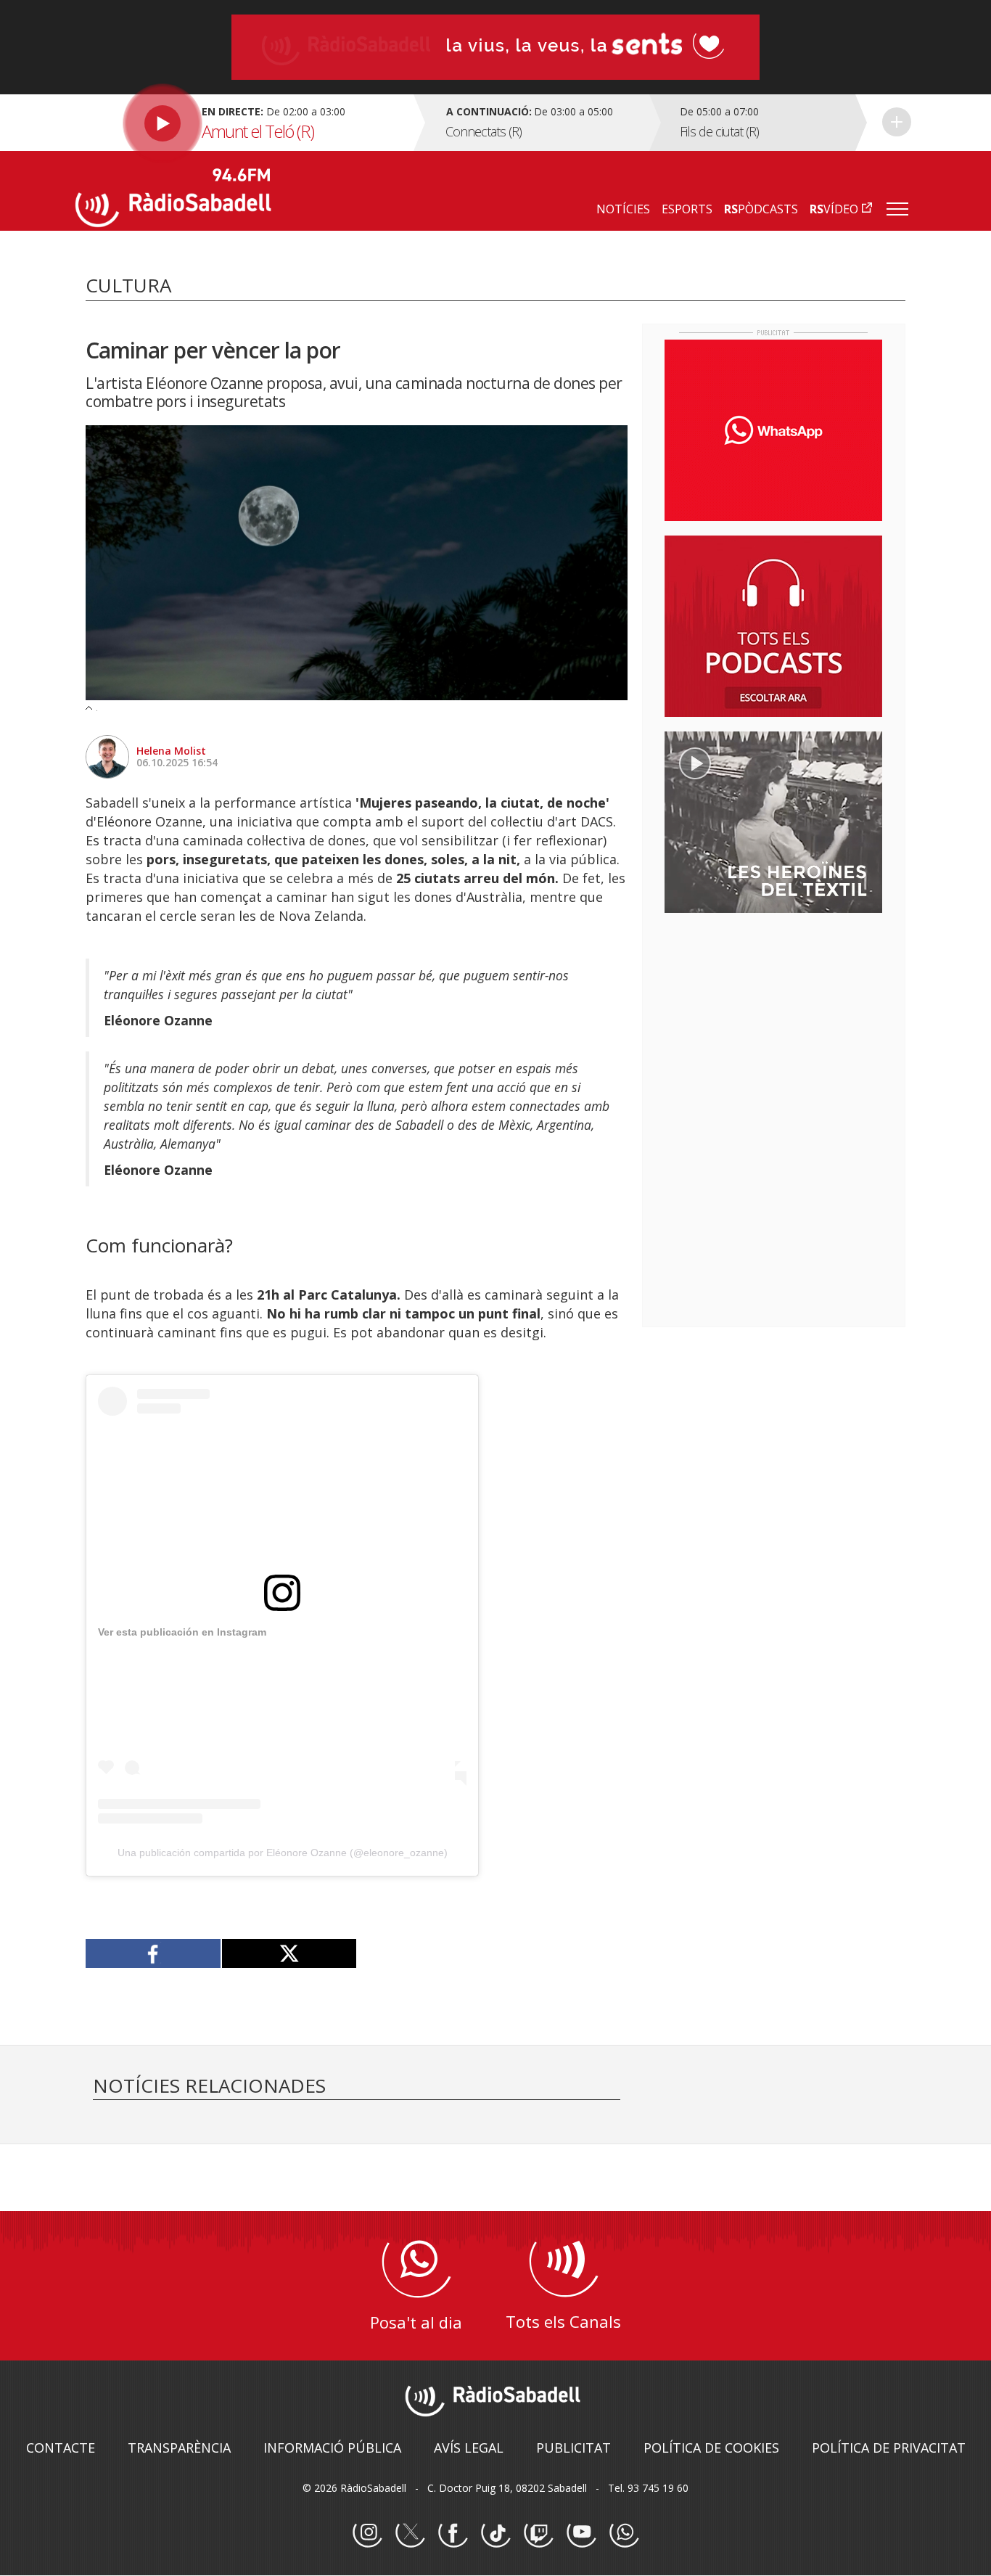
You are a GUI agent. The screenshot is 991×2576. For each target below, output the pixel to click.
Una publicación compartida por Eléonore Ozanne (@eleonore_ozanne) (283, 1853)
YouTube (581, 2533)
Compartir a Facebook (153, 1953)
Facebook (453, 2533)
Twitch (538, 2533)
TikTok (495, 2533)
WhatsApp (624, 2533)
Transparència (179, 2448)
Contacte (61, 2448)
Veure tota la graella (897, 122)
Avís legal (469, 2448)
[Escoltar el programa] (243, 123)
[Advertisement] (773, 1018)
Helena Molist (171, 751)
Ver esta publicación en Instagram (182, 1632)
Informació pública (332, 2448)
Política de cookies (711, 2448)
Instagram (367, 2533)
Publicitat (573, 2448)
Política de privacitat (889, 2448)
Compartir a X (289, 1953)
